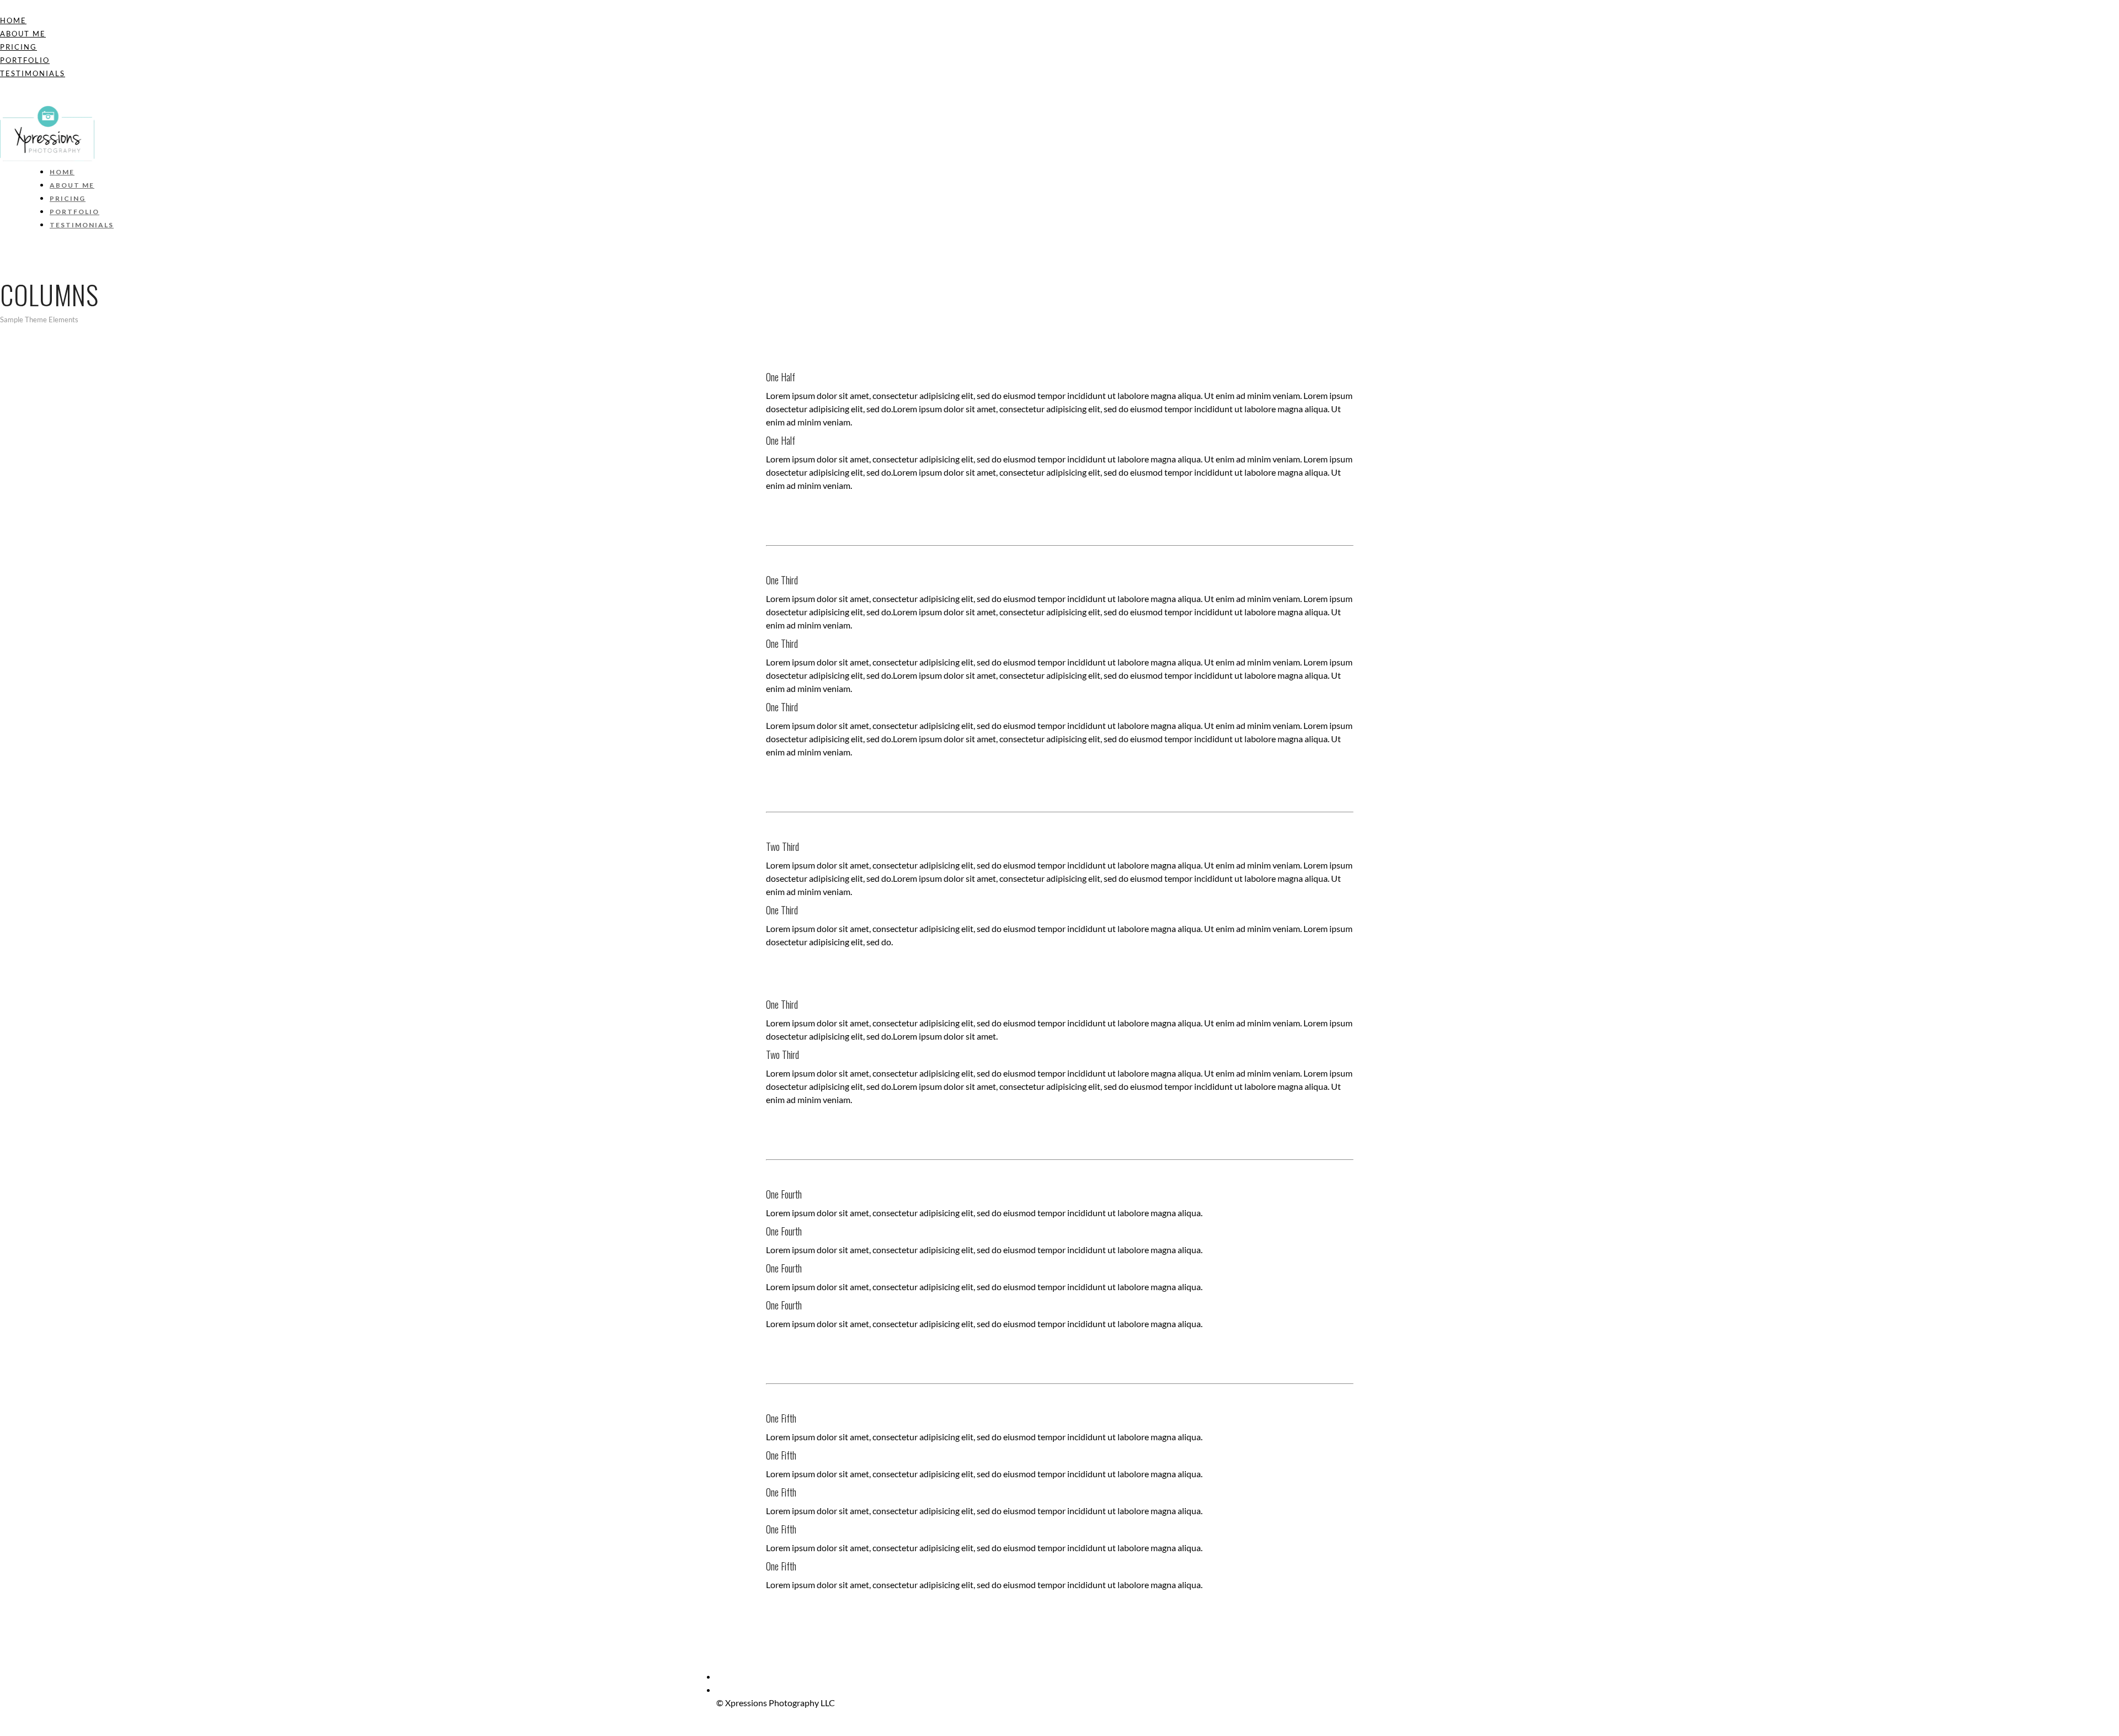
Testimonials (33, 73)
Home (13, 20)
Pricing (18, 47)
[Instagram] (3, 99)
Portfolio (25, 60)
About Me (23, 34)
